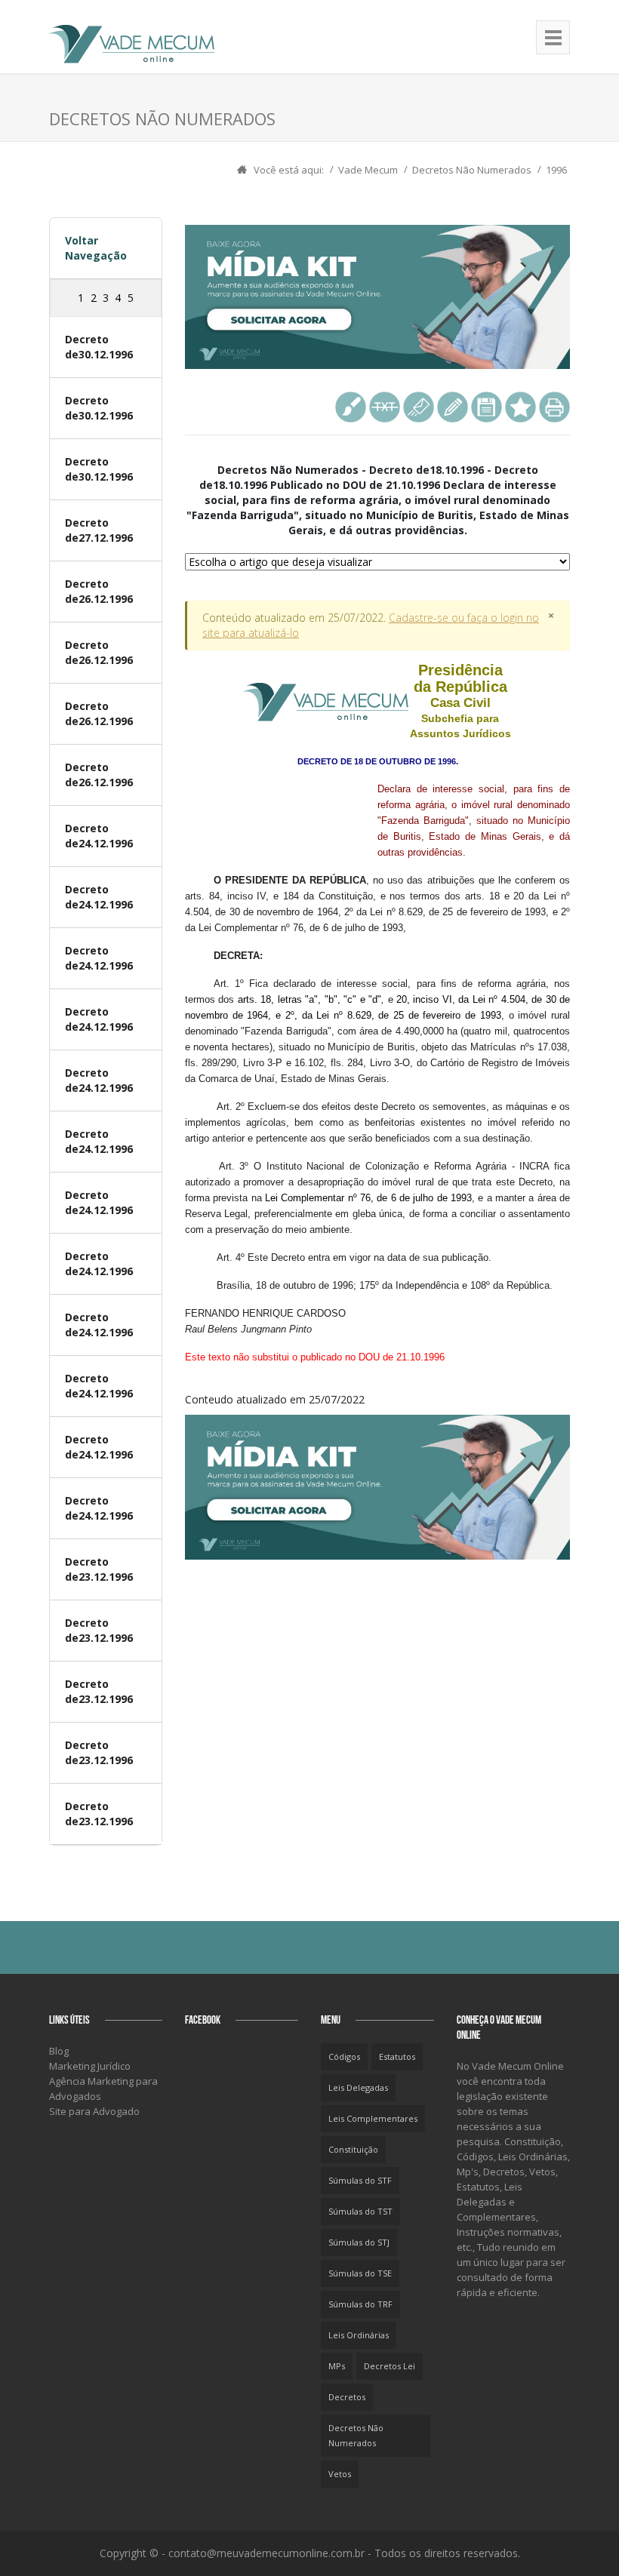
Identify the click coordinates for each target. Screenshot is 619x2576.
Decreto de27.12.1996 (99, 530)
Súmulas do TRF (360, 2304)
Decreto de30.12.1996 (99, 347)
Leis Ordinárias (359, 2335)
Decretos (347, 2397)
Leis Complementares (373, 2118)
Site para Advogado (94, 2111)
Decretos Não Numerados (472, 170)
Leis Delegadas (358, 2087)
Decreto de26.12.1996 (99, 591)
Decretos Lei (390, 2366)
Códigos (344, 2056)
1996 (556, 170)
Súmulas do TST (360, 2211)
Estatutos (397, 2056)
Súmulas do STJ (359, 2242)
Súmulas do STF (360, 2180)
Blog (59, 2051)
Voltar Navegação (96, 248)
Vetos (340, 2474)
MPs (337, 2366)
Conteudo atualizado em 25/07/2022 (377, 1034)
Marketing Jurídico (90, 2066)
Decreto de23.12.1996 (99, 1569)
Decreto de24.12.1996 (99, 836)
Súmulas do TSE (360, 2273)
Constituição (353, 2149)
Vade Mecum (368, 170)
